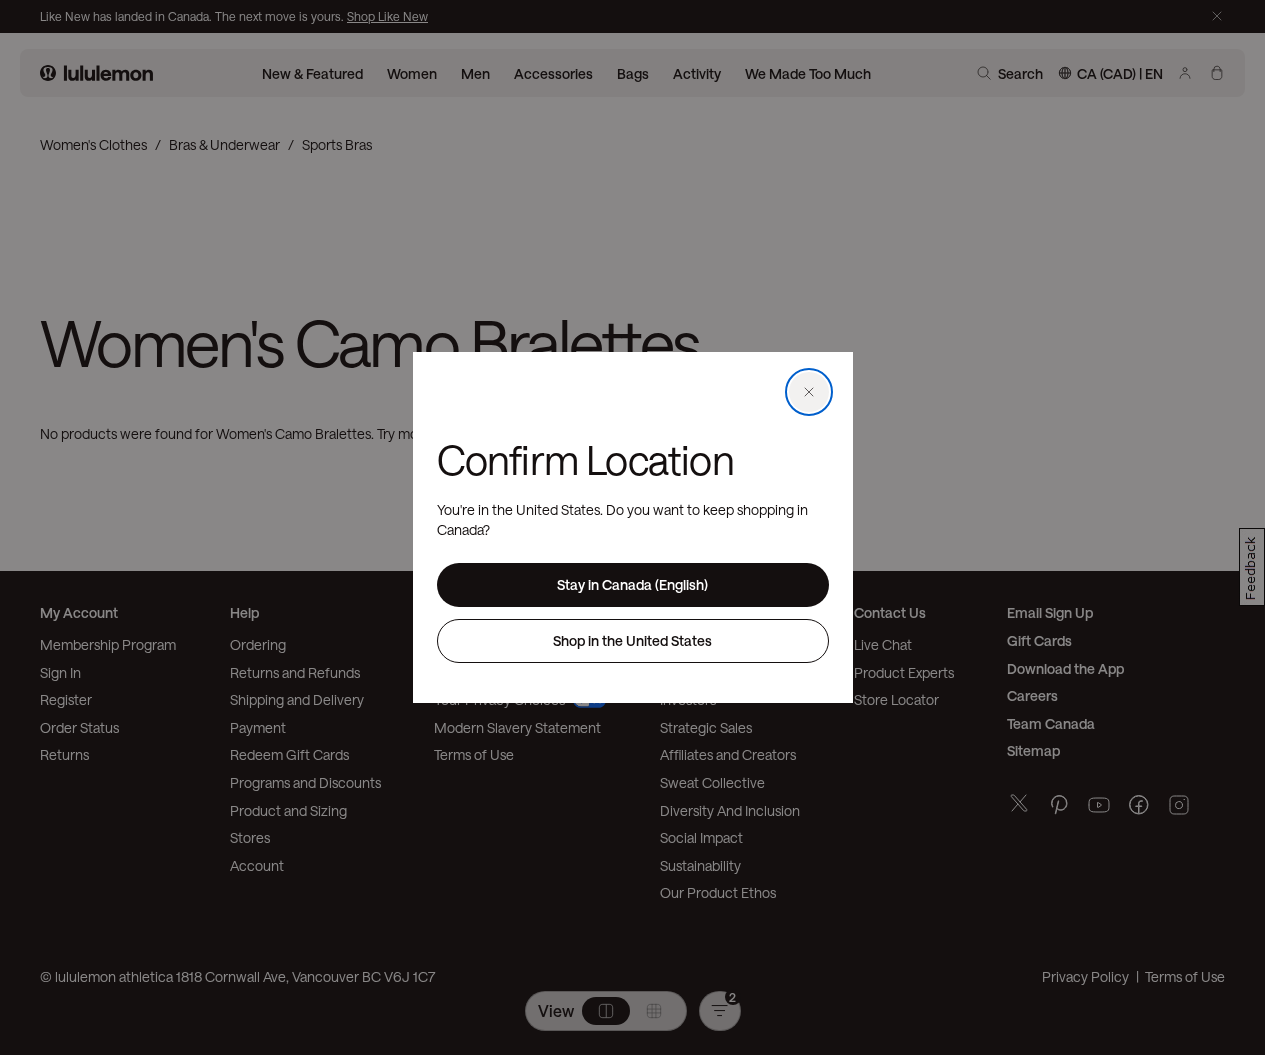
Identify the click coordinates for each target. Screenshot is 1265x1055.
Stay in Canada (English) (632, 584)
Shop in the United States (632, 640)
